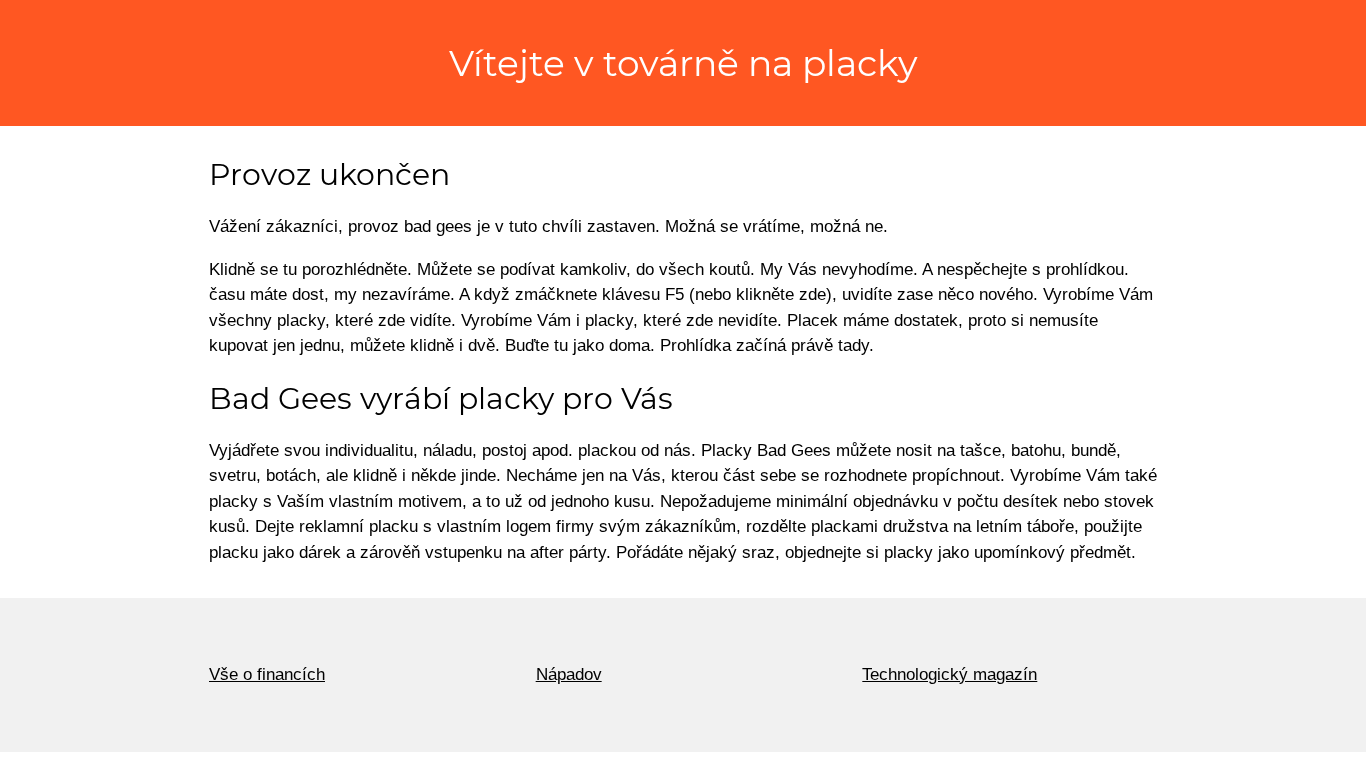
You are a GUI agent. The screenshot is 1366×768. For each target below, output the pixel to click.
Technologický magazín (949, 674)
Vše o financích (267, 674)
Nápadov (569, 674)
